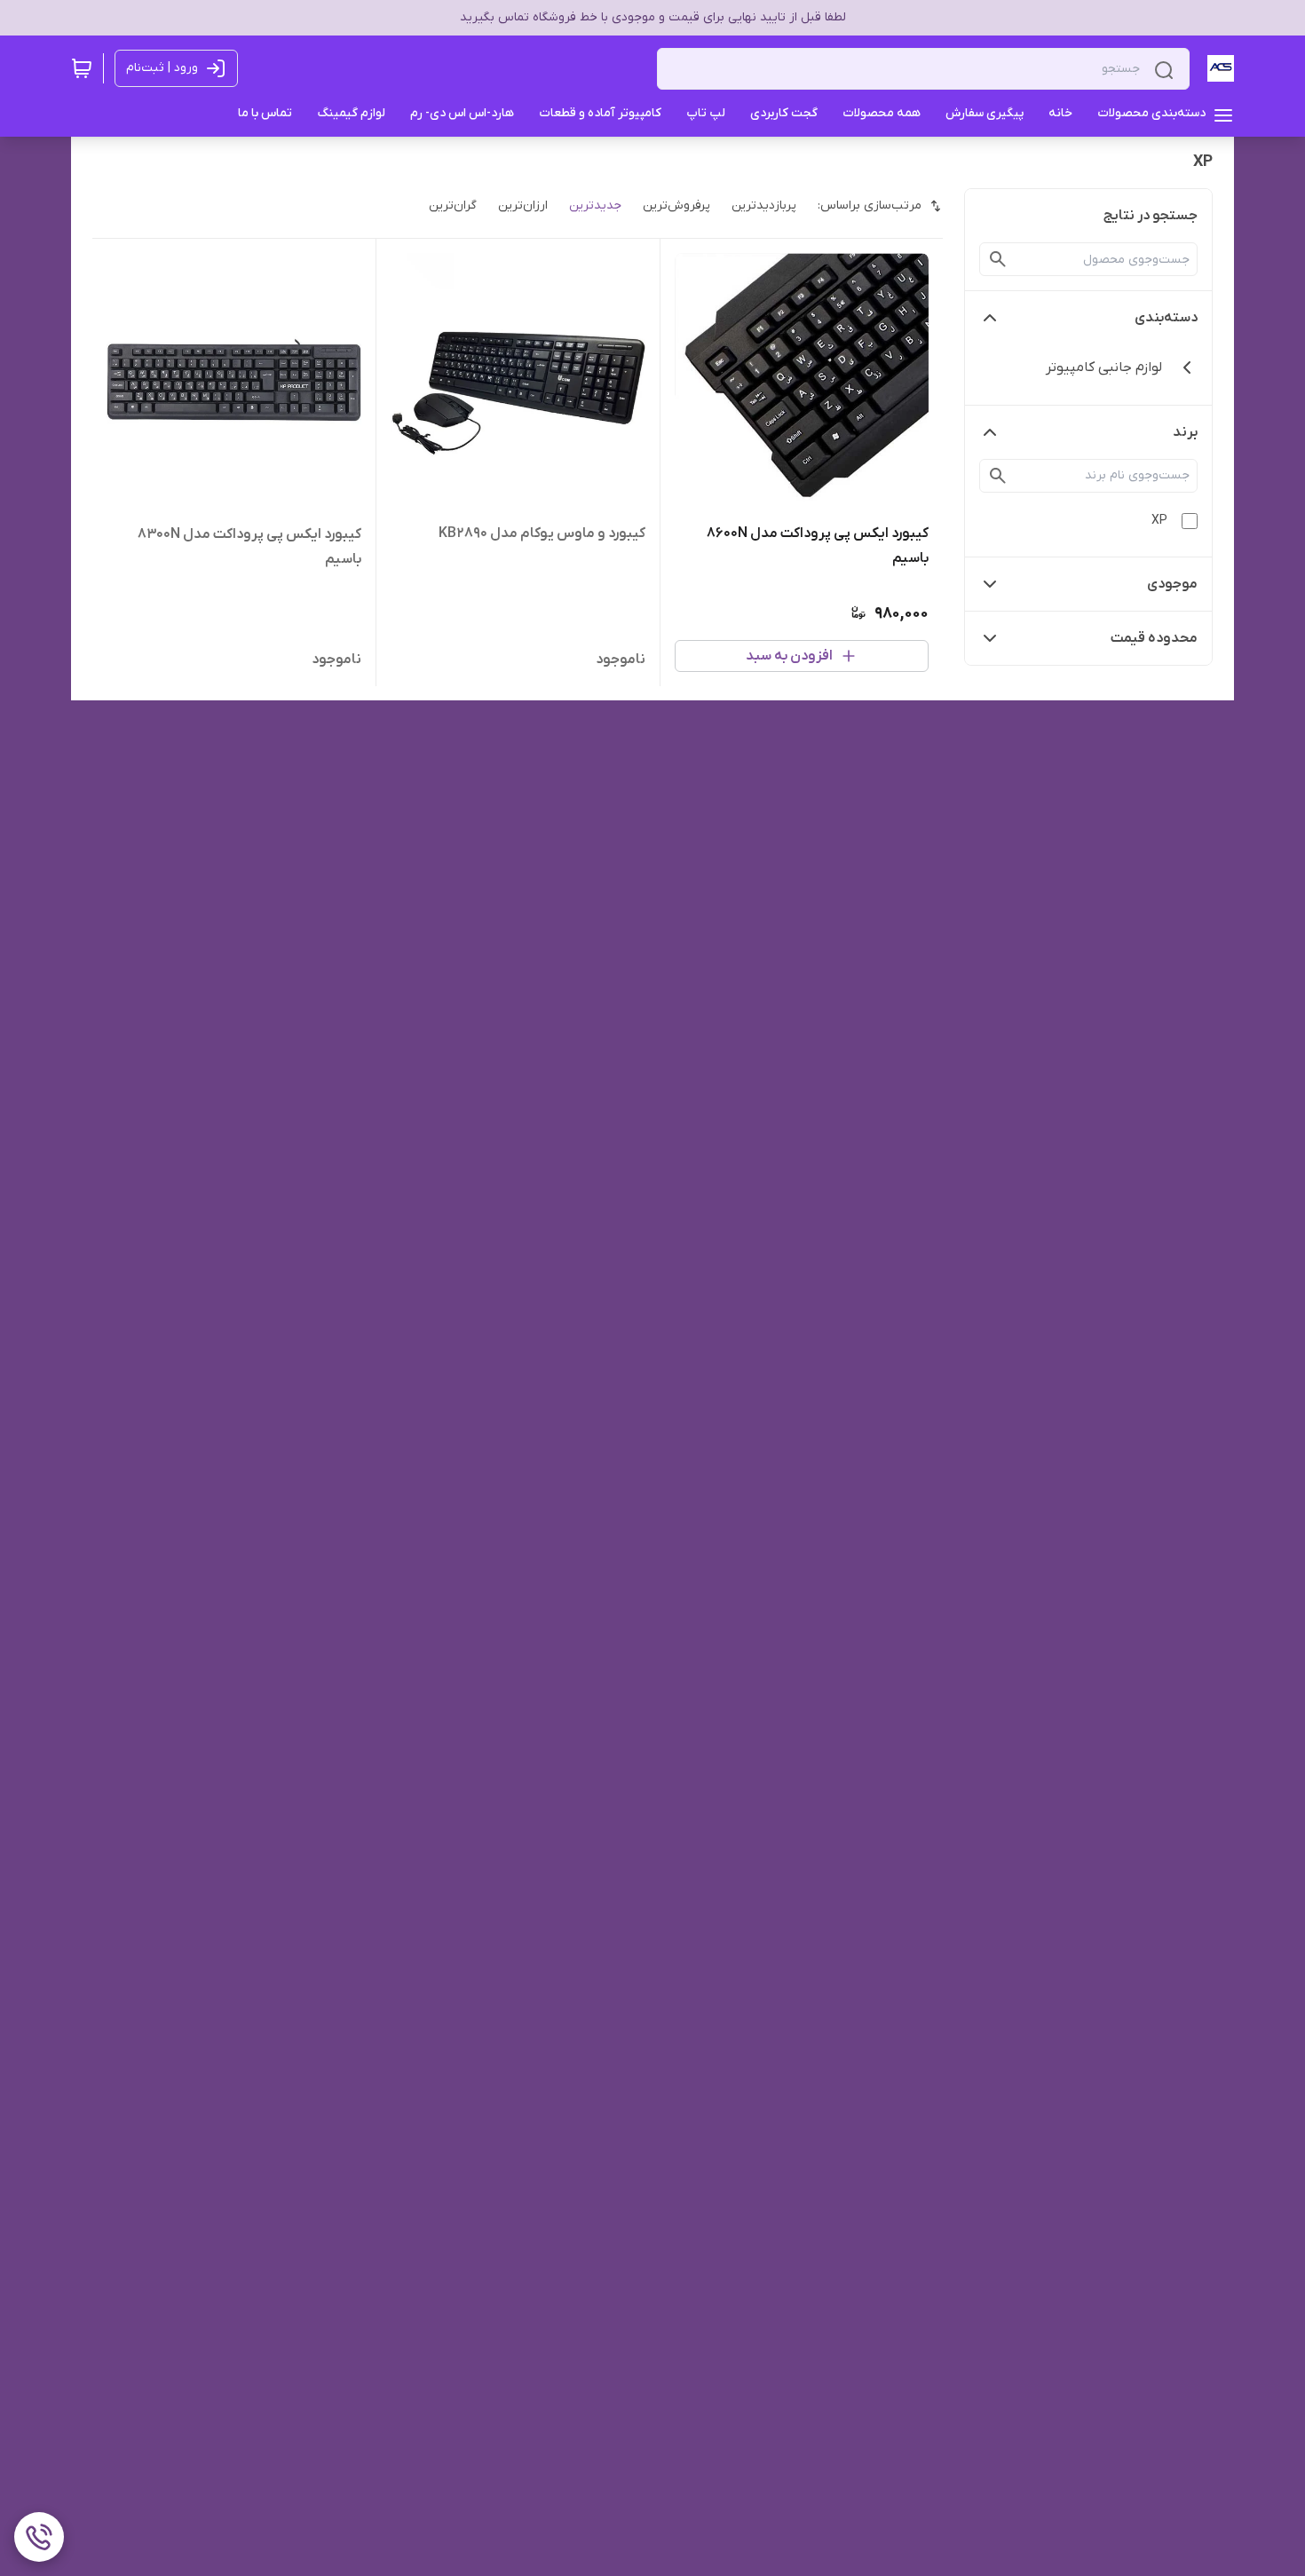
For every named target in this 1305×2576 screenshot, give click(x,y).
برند (1185, 432)
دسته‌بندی (1166, 318)
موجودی (1172, 584)
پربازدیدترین (764, 205)
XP (1159, 521)
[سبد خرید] (82, 68)
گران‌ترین (453, 205)
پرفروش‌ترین (676, 205)
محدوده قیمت (1154, 638)
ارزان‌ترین (523, 205)
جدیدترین (595, 205)
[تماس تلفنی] (39, 2537)
